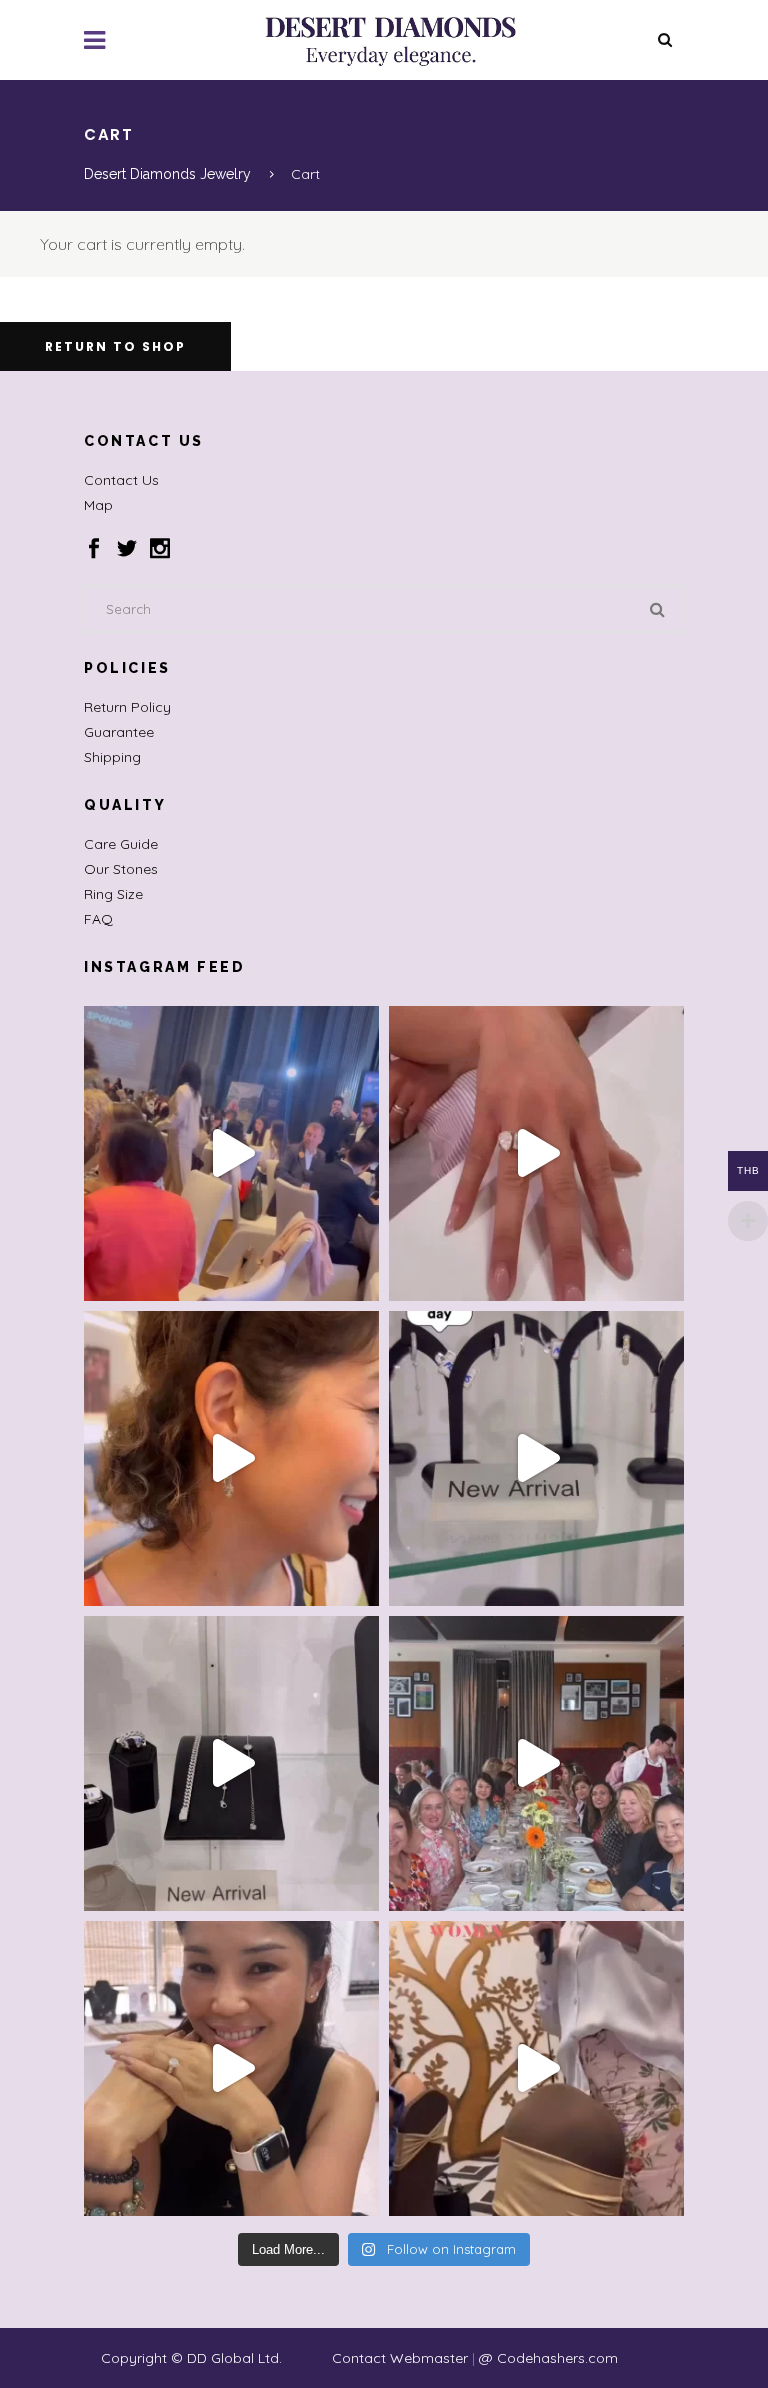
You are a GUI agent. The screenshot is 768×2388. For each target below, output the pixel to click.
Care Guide (121, 844)
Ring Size (113, 894)
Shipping (112, 757)
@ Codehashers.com (548, 2358)
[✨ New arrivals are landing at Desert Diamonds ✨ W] (231, 1763)
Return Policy (127, 707)
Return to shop (115, 346)
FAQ (98, 919)
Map (98, 505)
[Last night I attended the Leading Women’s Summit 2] (231, 1153)
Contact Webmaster (400, 2358)
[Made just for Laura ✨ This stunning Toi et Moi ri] (536, 1153)
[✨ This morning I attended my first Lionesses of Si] (536, 2068)
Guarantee (119, 732)
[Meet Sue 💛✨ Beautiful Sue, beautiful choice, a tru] (231, 2068)
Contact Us (121, 480)
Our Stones (121, 869)
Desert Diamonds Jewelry (167, 174)
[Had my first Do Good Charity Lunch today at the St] (536, 1763)
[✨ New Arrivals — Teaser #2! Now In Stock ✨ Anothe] (536, 1458)
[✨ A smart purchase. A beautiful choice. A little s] (231, 1458)
